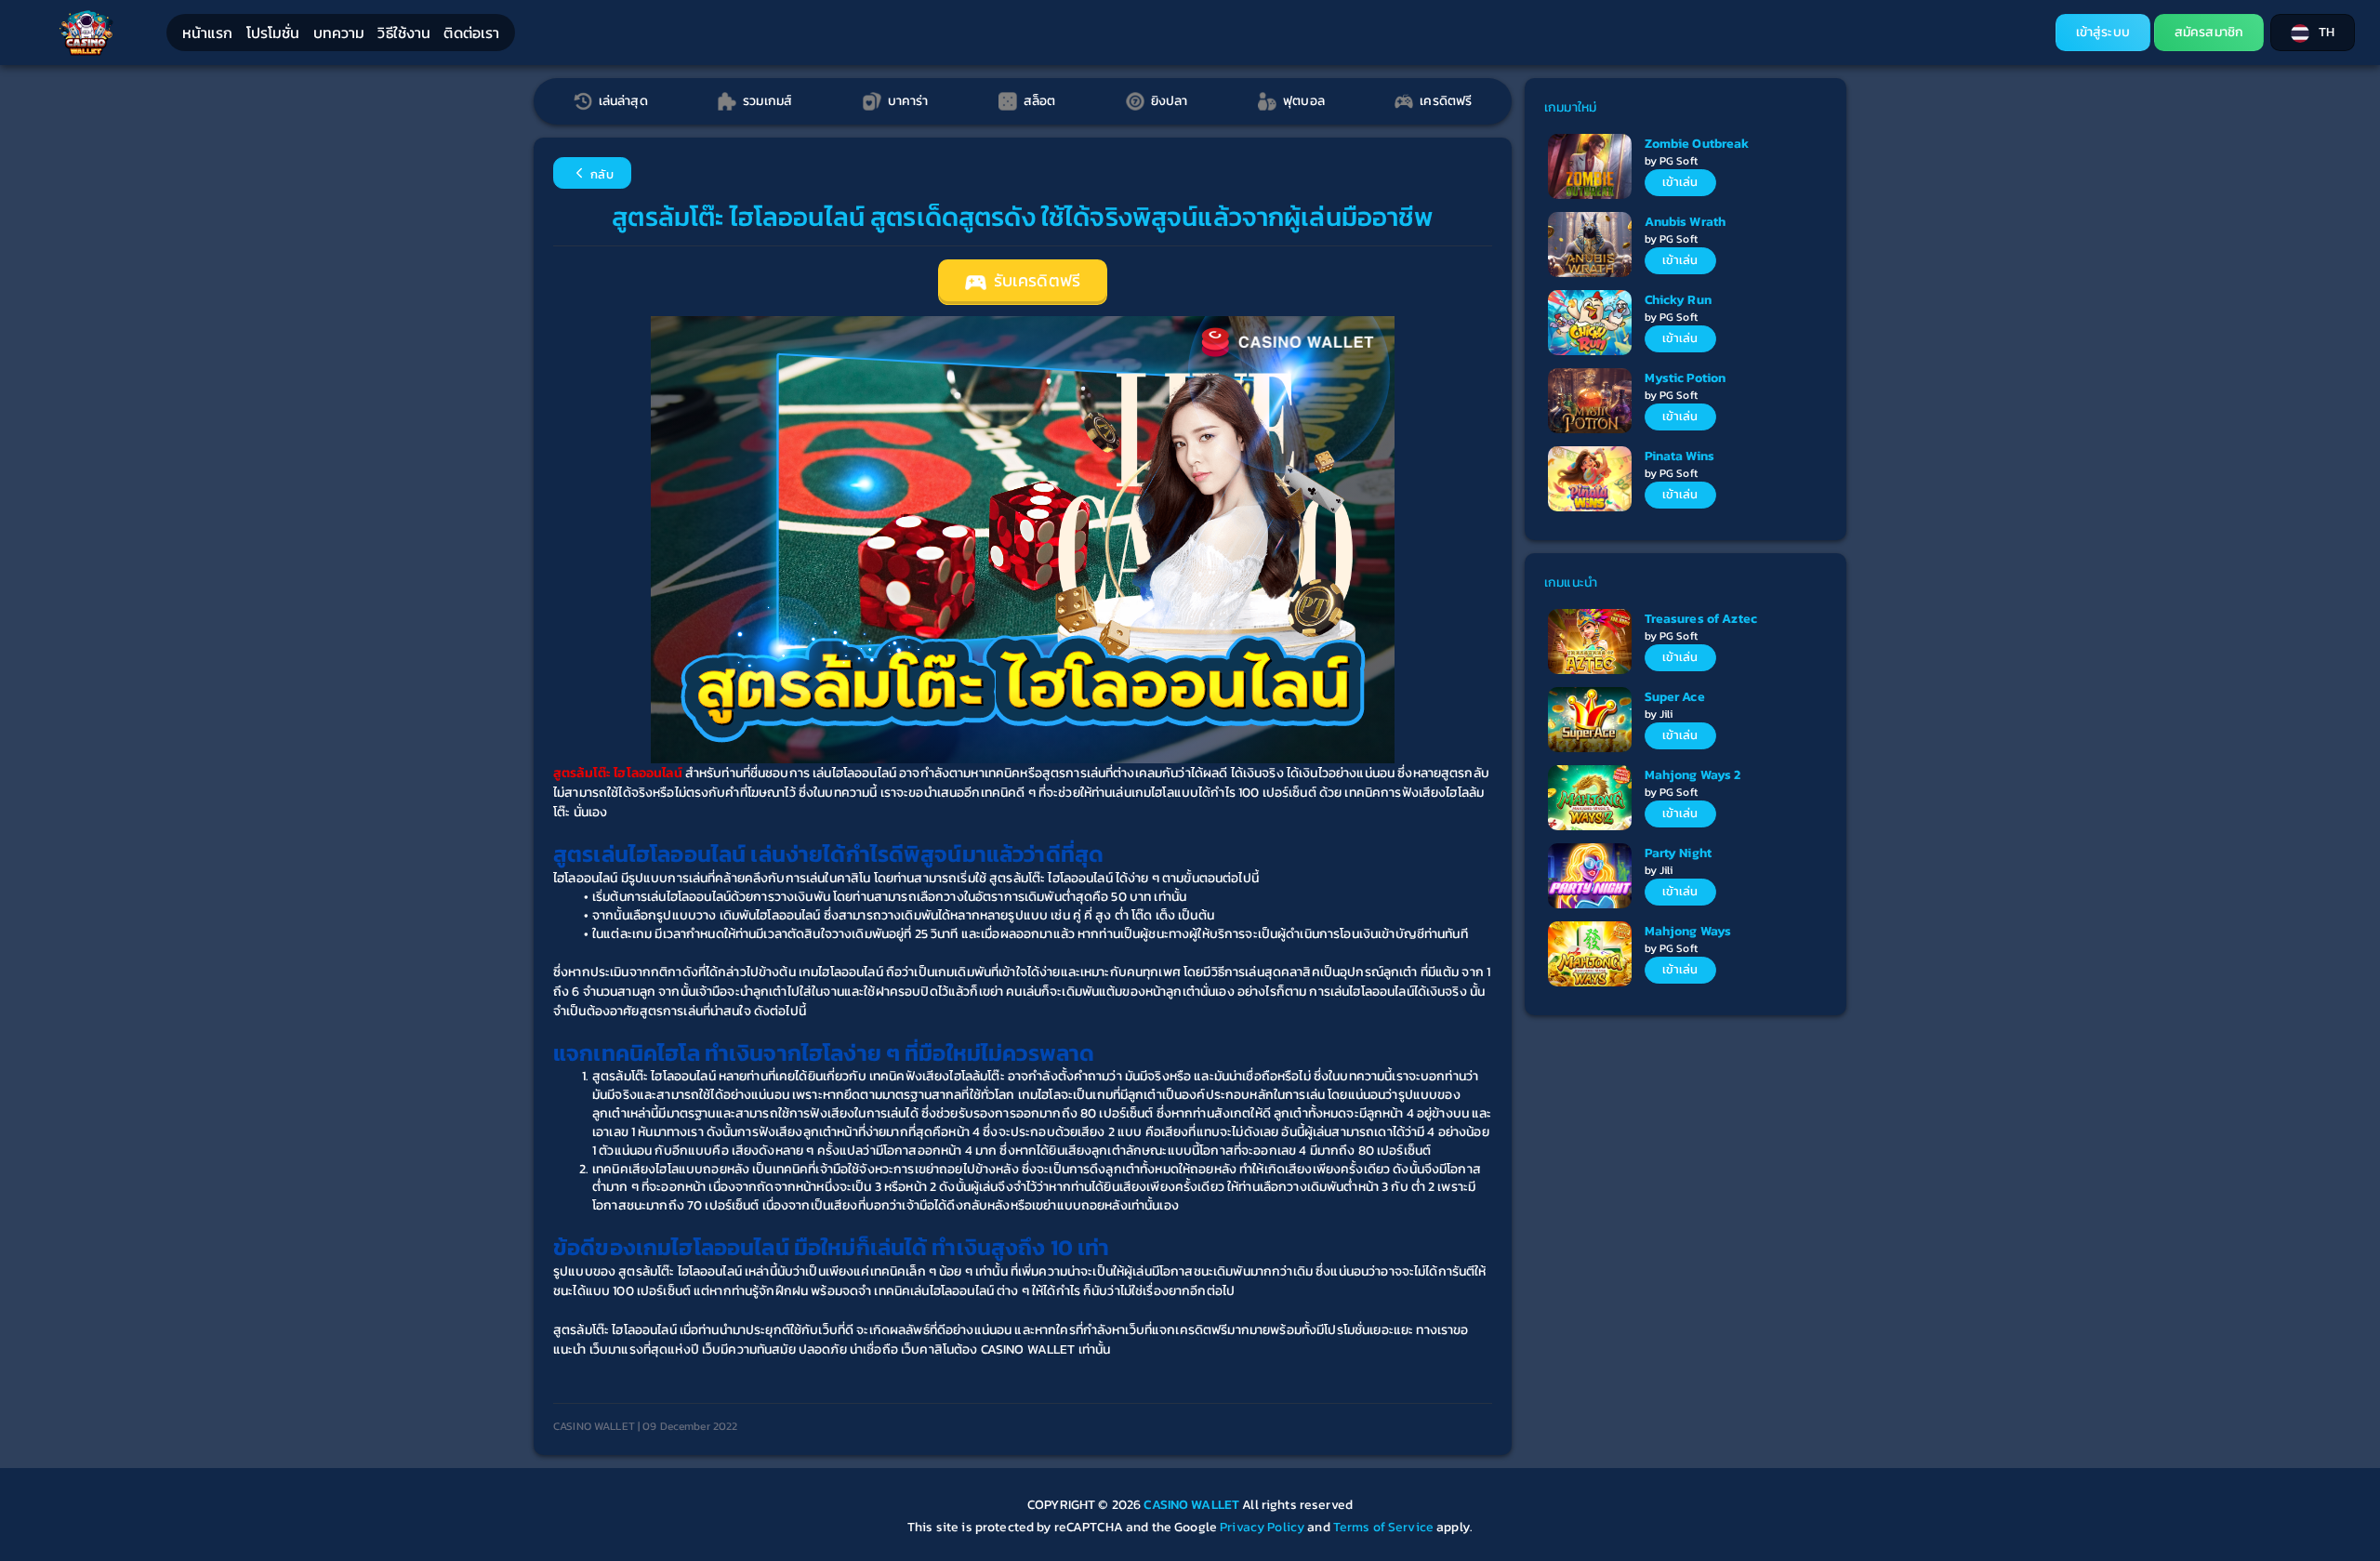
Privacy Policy (1262, 1527)
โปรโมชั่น (273, 33)
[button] (2313, 33)
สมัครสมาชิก (2209, 32)
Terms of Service (1383, 1527)
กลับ (601, 174)
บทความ (339, 33)
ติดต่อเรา (471, 33)
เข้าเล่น (1680, 182)
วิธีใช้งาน (404, 33)
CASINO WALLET (1193, 1505)
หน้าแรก (208, 33)
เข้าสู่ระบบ (2103, 32)
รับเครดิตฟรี (1035, 281)
